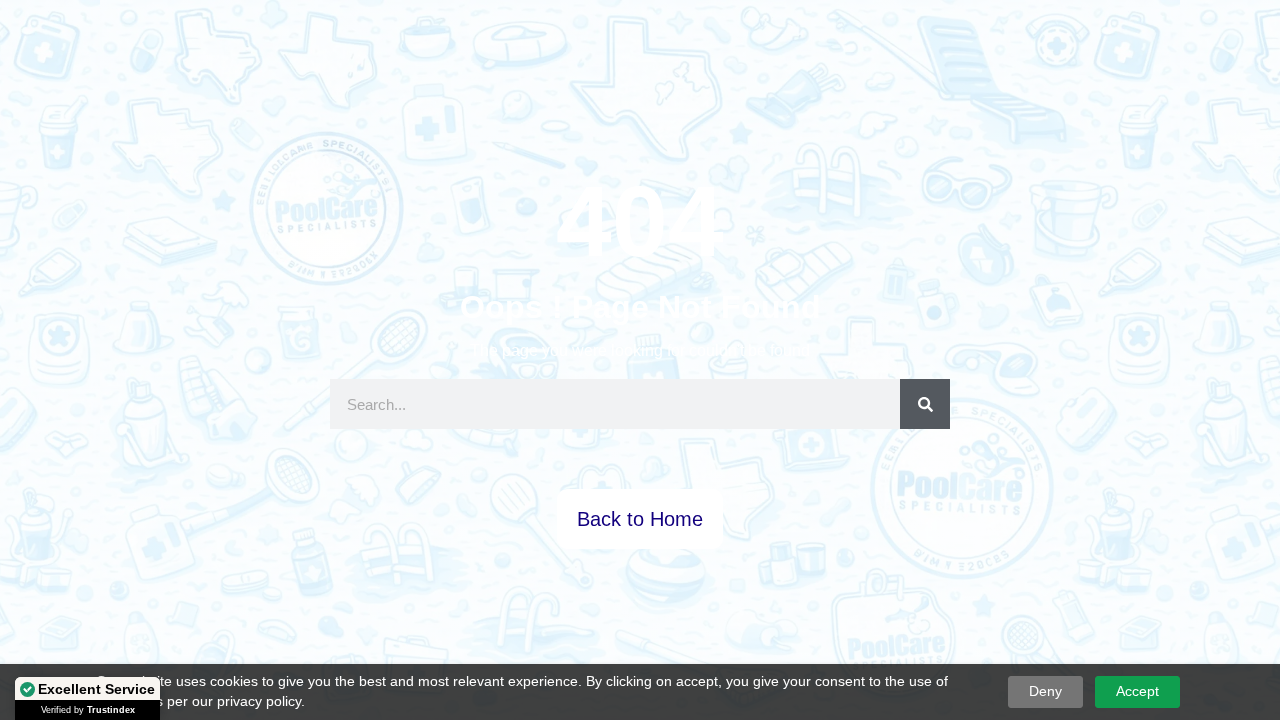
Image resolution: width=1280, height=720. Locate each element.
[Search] (925, 404)
